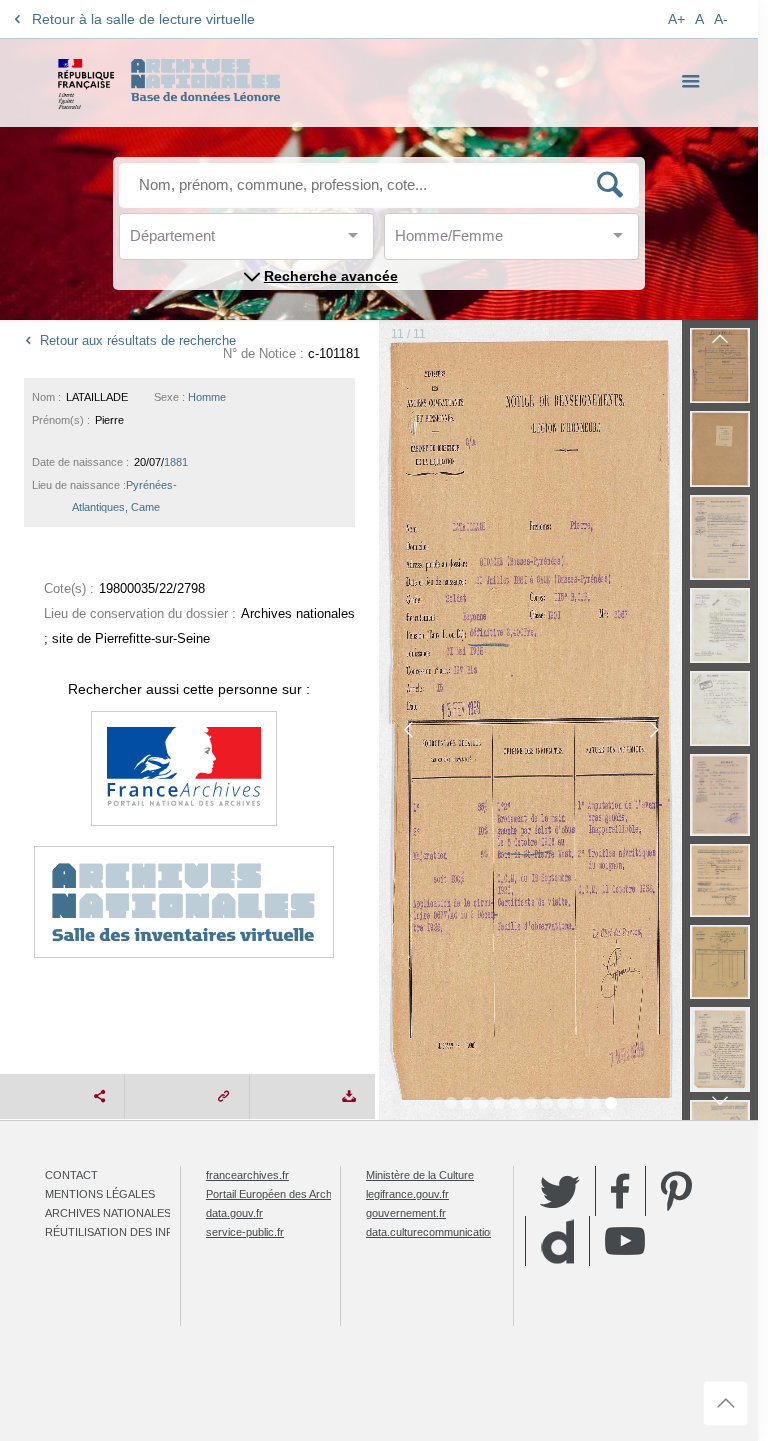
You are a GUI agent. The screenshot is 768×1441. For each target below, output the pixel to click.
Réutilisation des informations (142, 1232)
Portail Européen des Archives (279, 1194)
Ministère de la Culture (420, 1175)
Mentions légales (100, 1194)
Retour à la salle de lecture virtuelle (143, 19)
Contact (71, 1175)
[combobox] (220, 241)
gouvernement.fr (406, 1213)
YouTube (625, 1241)
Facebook (620, 1191)
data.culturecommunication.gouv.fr (449, 1232)
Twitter (560, 1191)
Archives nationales (108, 1213)
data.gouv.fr (234, 1213)
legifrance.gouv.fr (407, 1194)
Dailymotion (557, 1241)
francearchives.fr (247, 1175)
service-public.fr (245, 1232)
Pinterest (676, 1191)
